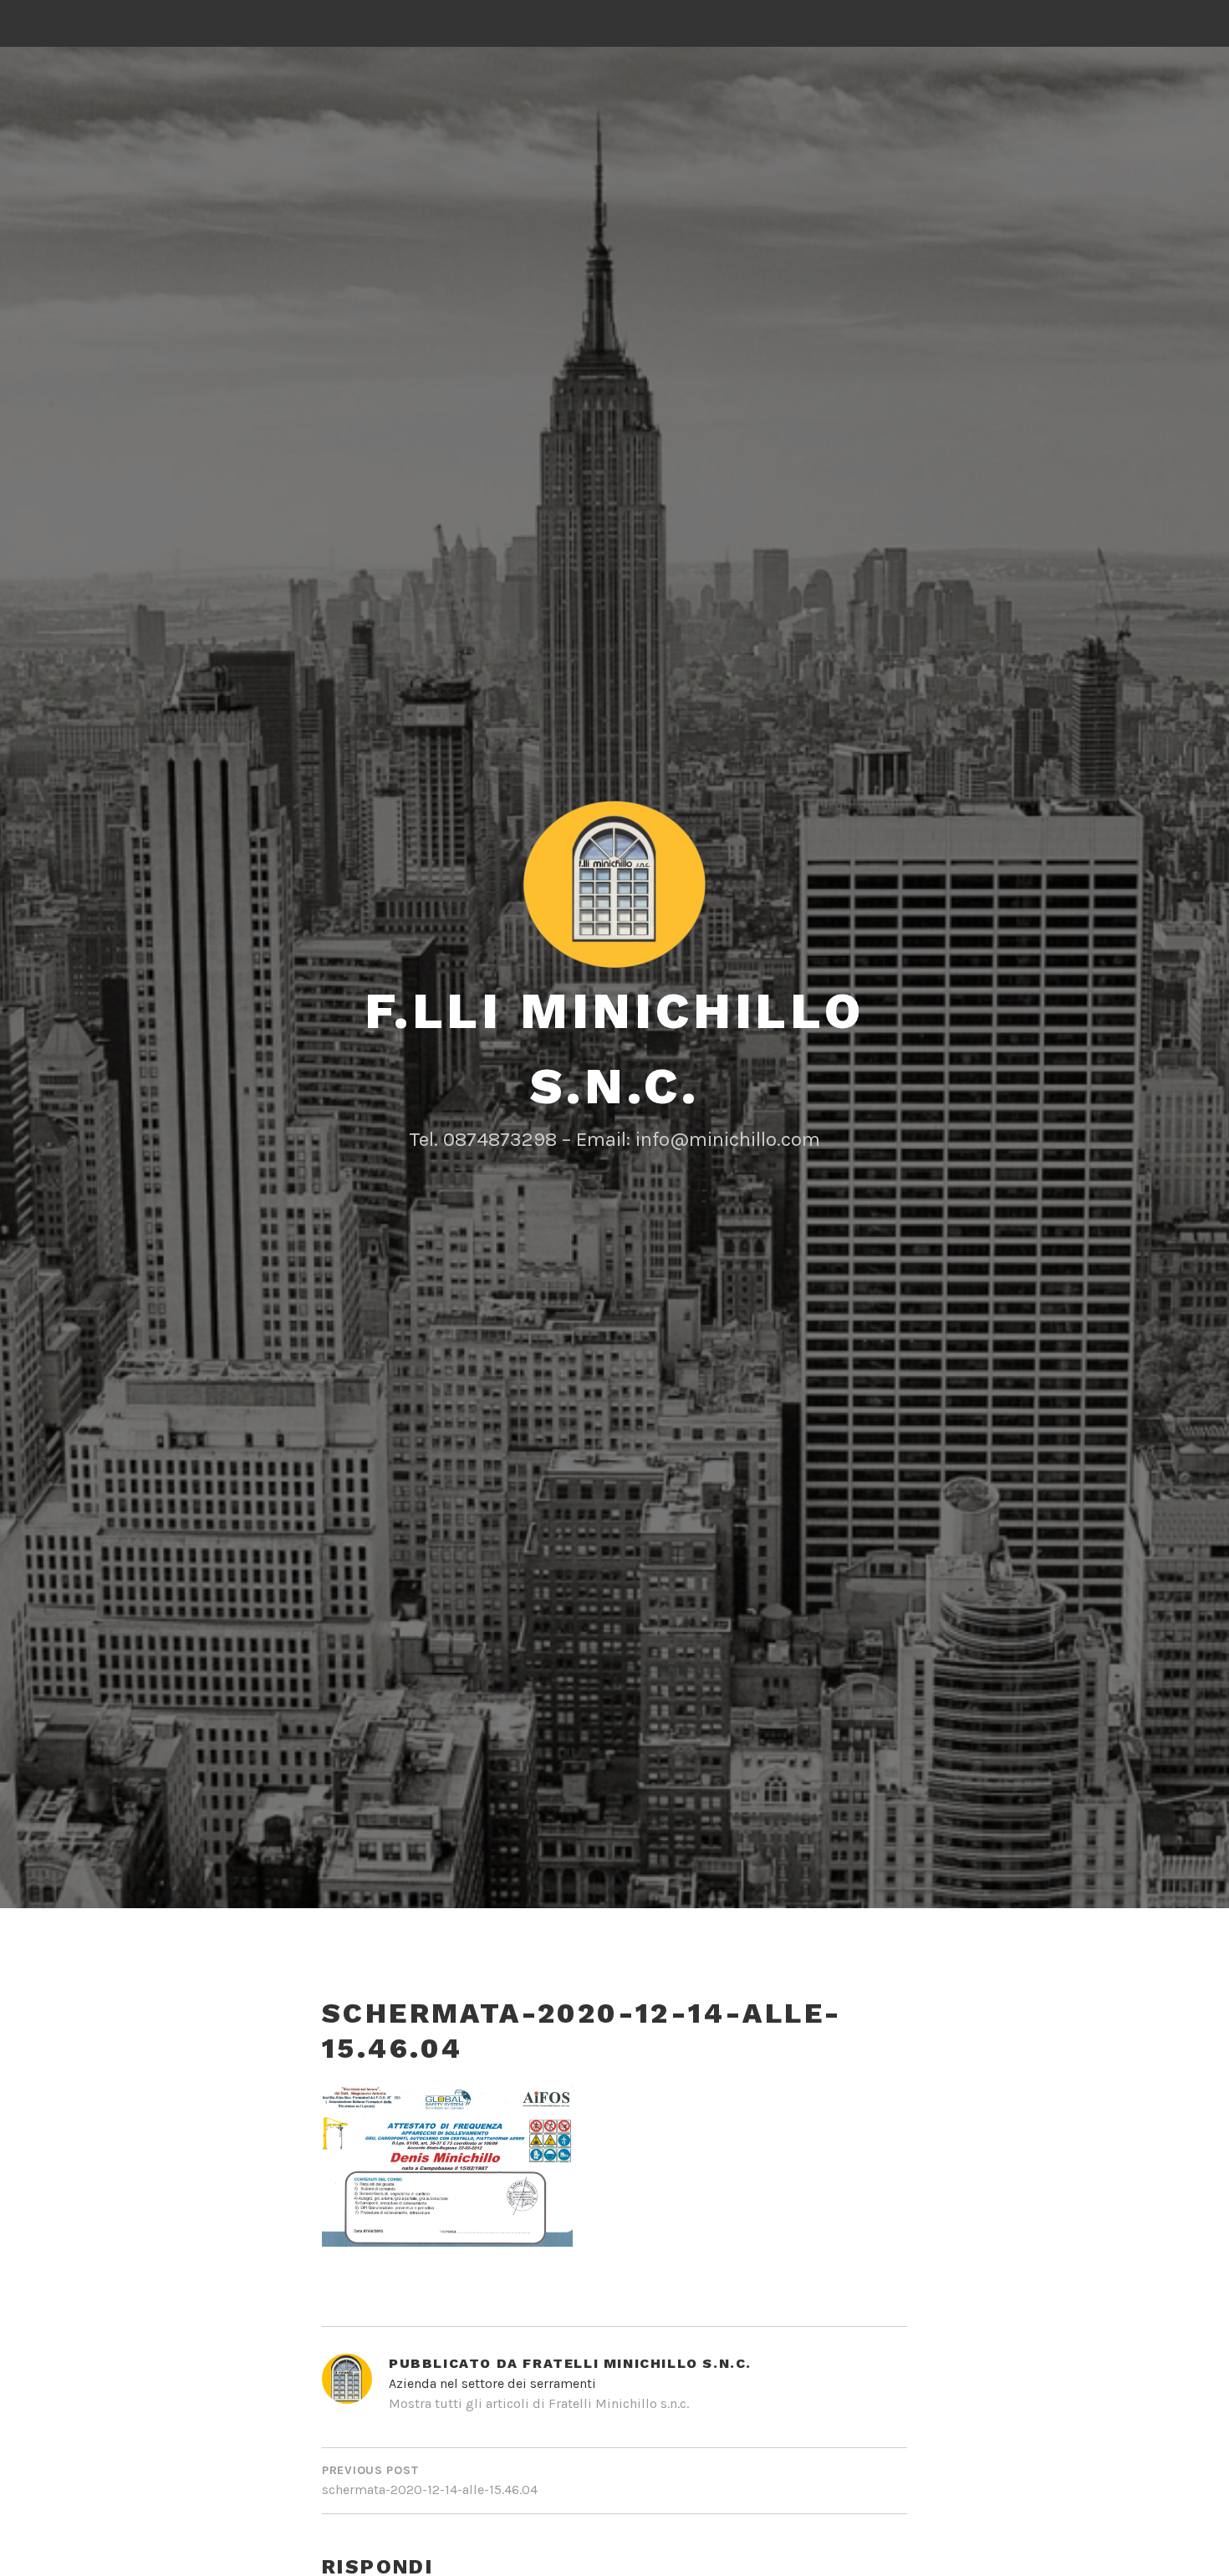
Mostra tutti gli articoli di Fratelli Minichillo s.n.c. (539, 2403)
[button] (615, 884)
